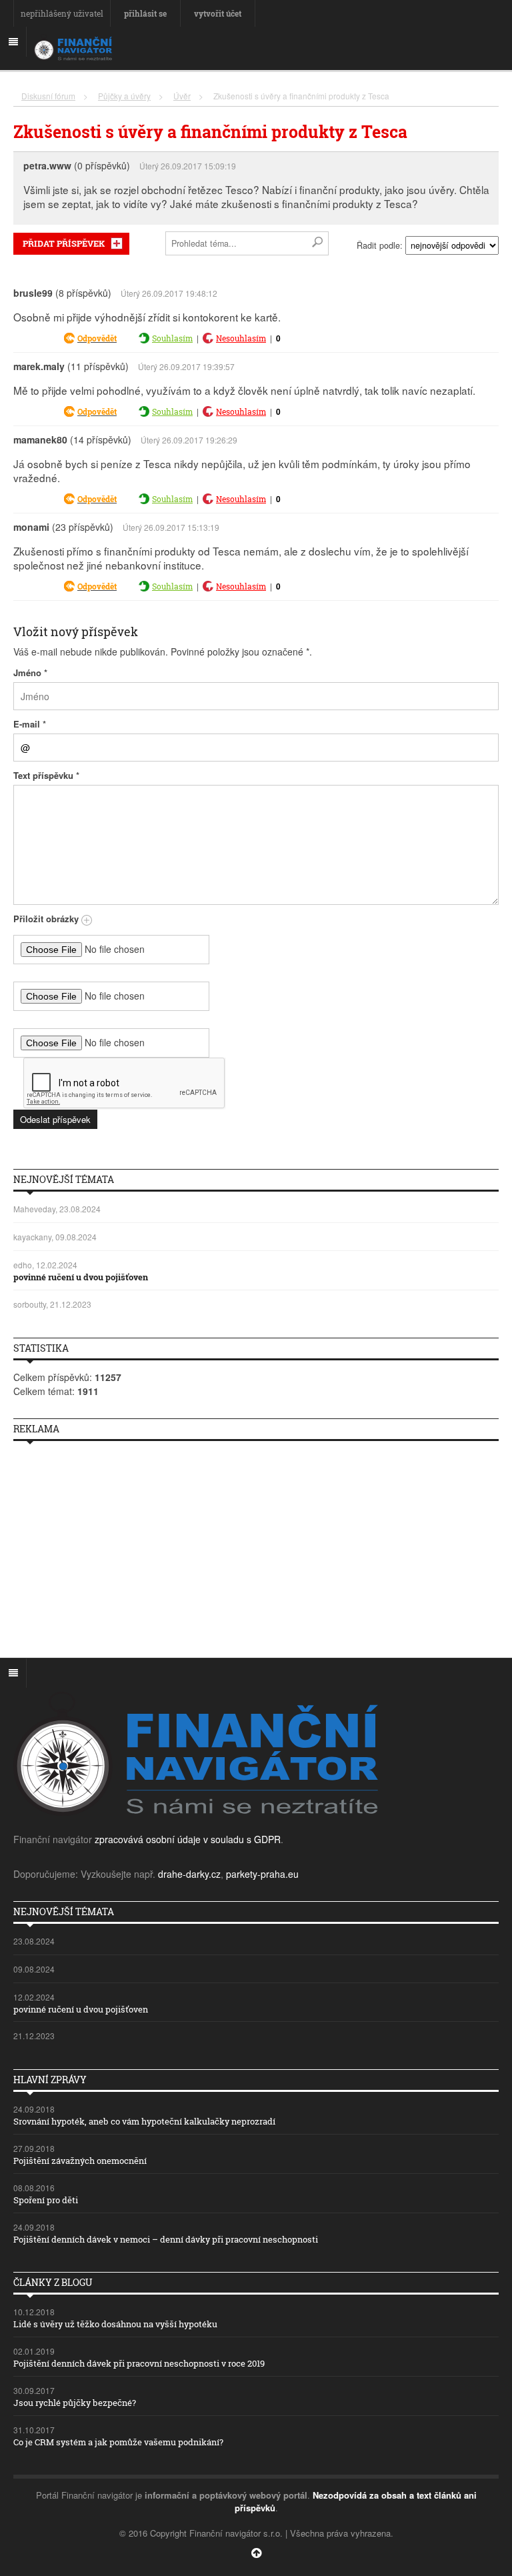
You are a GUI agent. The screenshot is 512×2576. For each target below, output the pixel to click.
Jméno (30, 673)
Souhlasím (172, 338)
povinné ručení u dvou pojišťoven (81, 1277)
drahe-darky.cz (189, 1874)
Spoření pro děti (46, 2200)
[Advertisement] (256, 1544)
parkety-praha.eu (262, 1874)
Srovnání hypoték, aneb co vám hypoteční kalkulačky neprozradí (144, 2121)
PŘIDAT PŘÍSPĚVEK (64, 243)
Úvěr (182, 96)
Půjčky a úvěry (124, 96)
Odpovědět (97, 338)
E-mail (30, 724)
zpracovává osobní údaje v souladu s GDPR (188, 1839)
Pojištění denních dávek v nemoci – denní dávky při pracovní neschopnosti (166, 2239)
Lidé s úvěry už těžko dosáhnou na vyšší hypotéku (115, 2324)
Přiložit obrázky (47, 919)
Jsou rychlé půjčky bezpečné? (75, 2403)
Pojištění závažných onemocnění (80, 2161)
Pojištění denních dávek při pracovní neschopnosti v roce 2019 (139, 2363)
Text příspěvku (46, 775)
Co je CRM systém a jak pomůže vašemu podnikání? (118, 2442)
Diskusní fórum (48, 96)
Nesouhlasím (241, 338)
